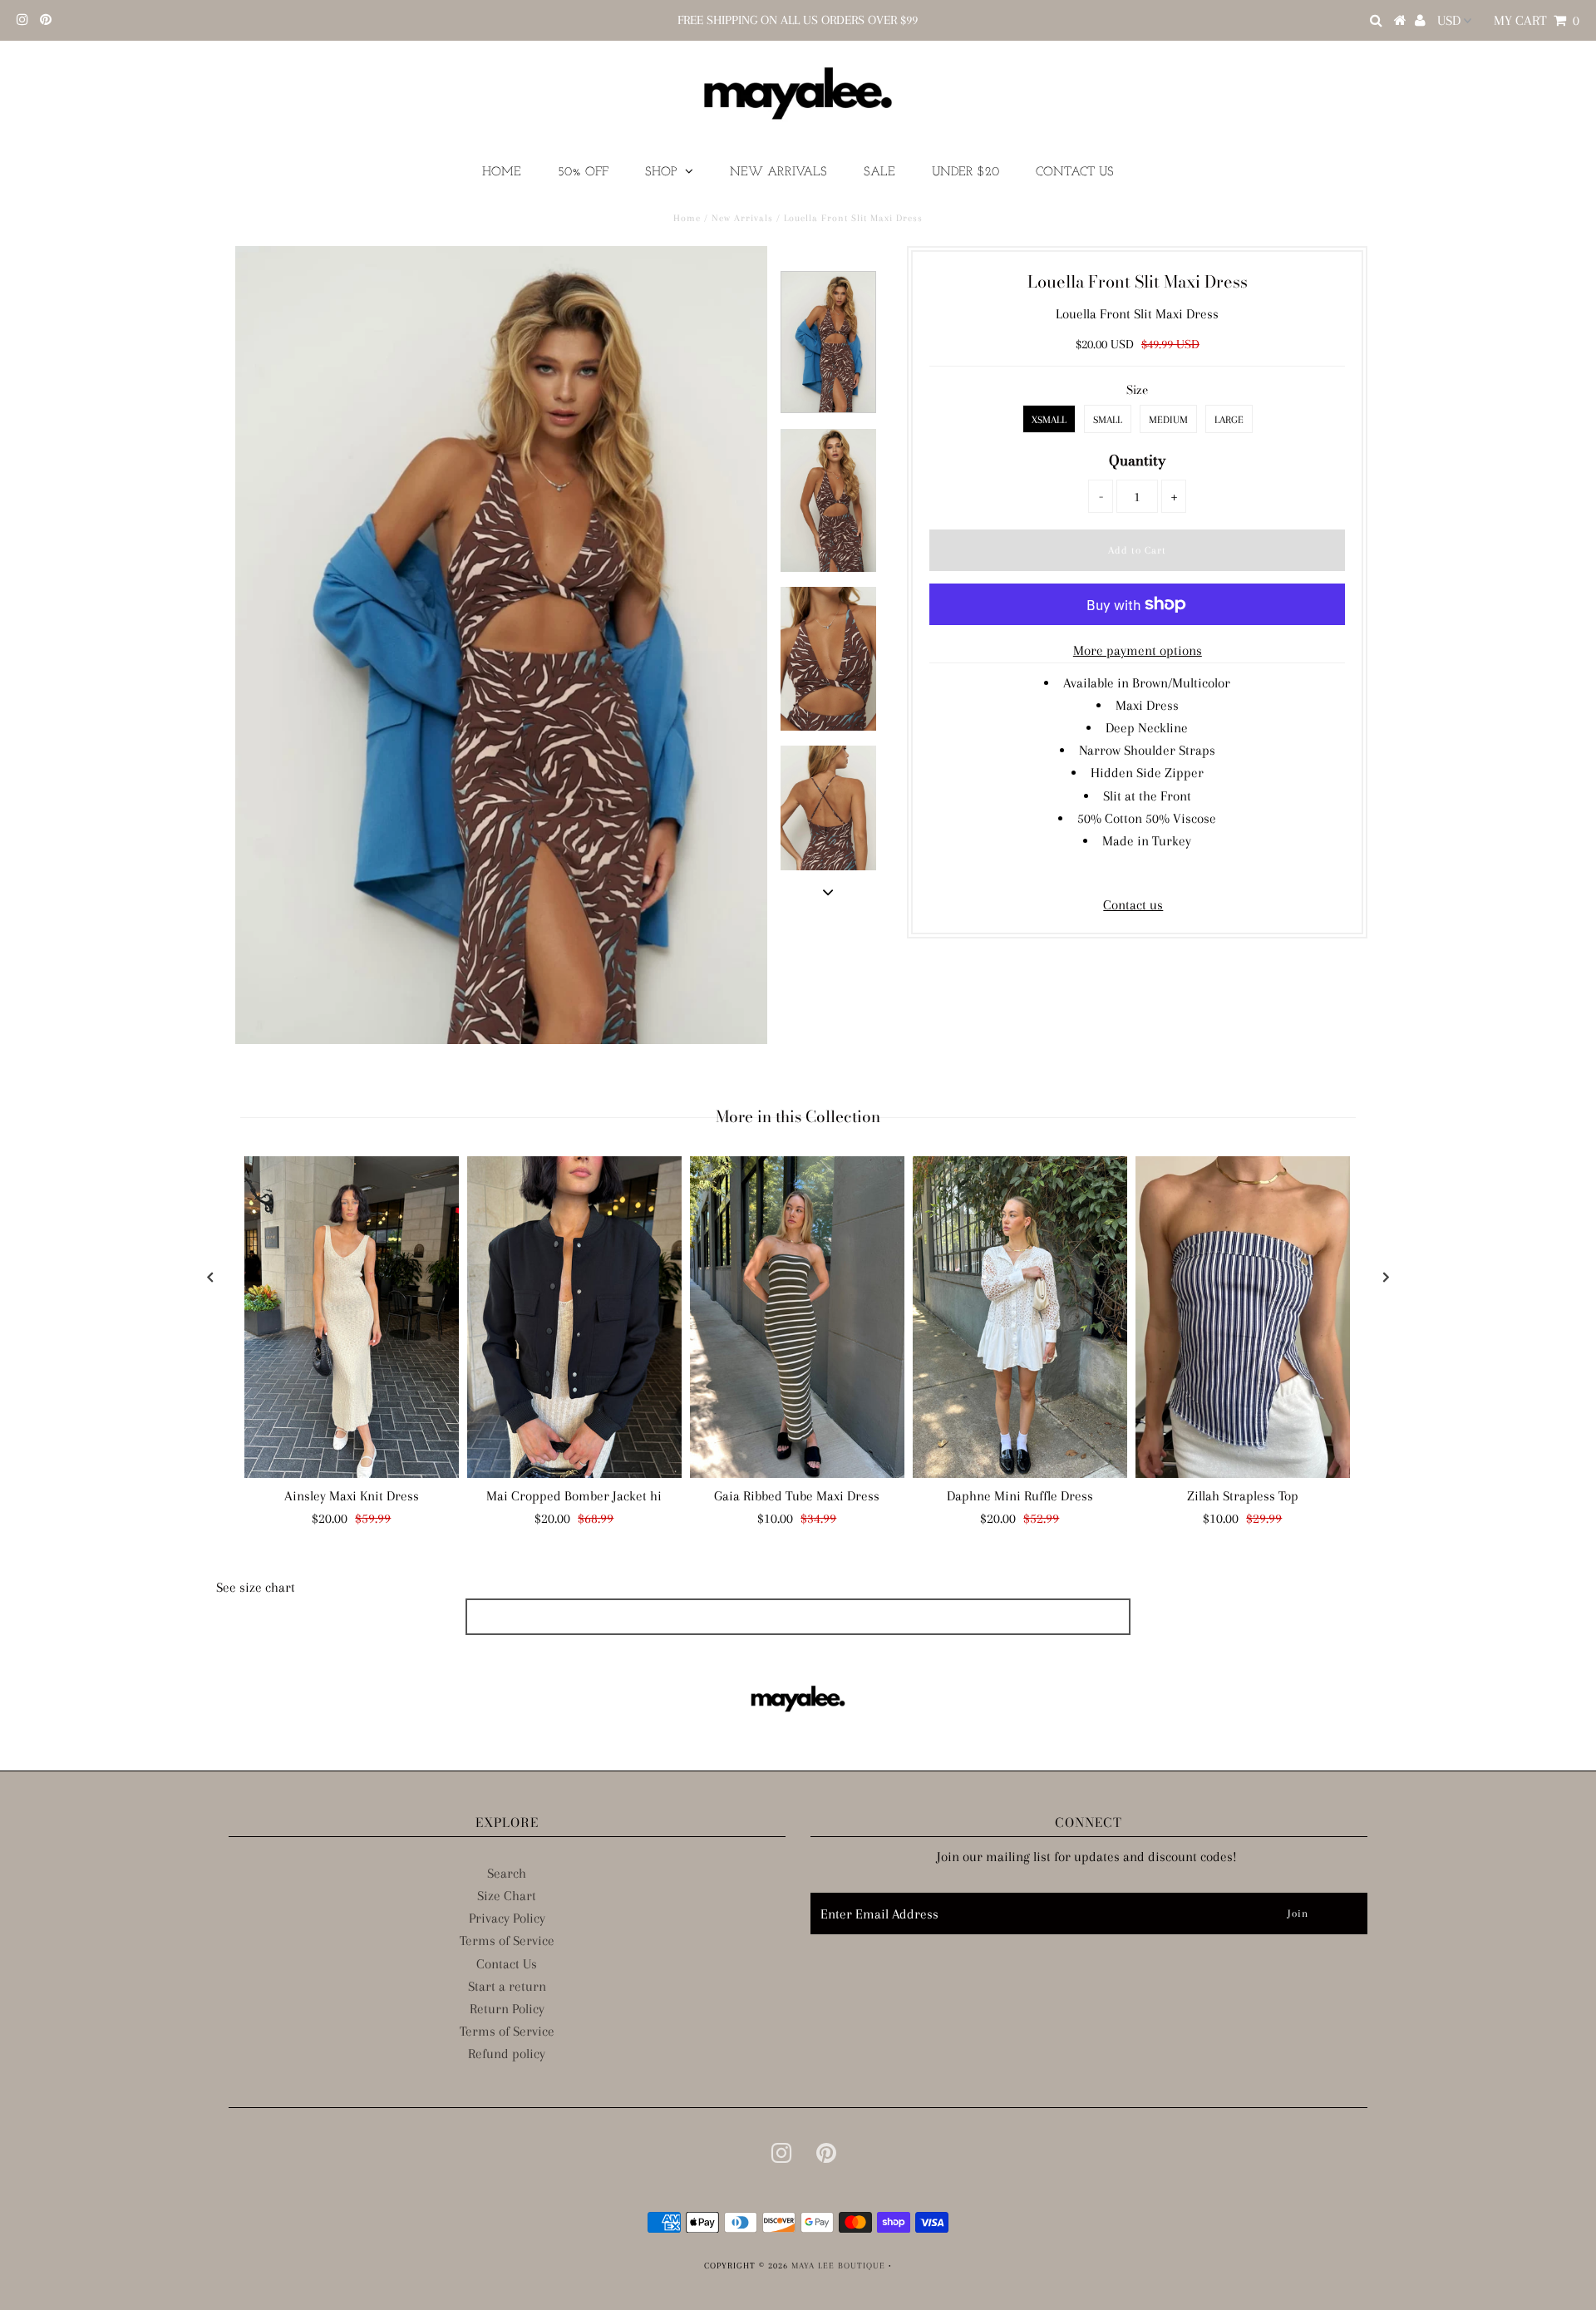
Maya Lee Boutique (838, 2266)
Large (1229, 420)
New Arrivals (778, 172)
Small (1108, 420)
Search (507, 1873)
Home (502, 172)
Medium (1168, 420)
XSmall (1049, 420)
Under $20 (965, 172)
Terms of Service (507, 1941)
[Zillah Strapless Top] (1243, 1317)
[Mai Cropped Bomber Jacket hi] (574, 1317)
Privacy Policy (507, 1918)
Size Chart (507, 1896)
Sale (879, 172)
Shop (661, 172)
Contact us (1133, 905)
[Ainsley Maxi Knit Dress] (352, 1317)
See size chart (256, 1587)
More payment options (1138, 650)
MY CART (1537, 20)
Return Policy (507, 2009)
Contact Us (1075, 172)
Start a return (507, 1986)
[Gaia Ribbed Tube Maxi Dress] (797, 1317)
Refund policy (507, 2054)
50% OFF (583, 172)
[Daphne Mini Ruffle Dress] (1020, 1317)
